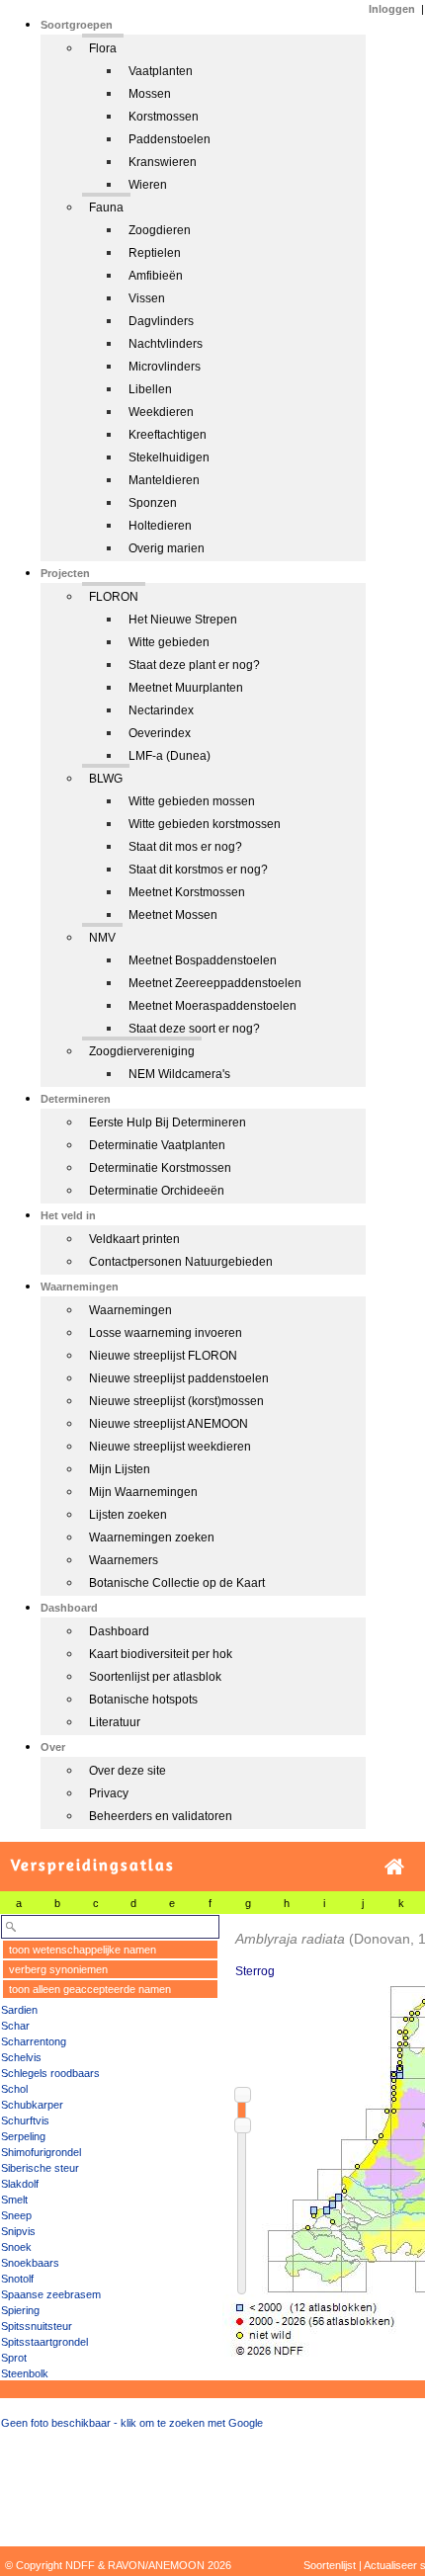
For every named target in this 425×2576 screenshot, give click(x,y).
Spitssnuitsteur (37, 2326)
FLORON (114, 597)
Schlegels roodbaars (50, 2073)
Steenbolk (25, 2373)
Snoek (16, 2247)
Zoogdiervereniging (142, 1051)
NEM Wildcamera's (179, 1074)
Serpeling (23, 2136)
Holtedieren (160, 526)
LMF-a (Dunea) (170, 756)
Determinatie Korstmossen (160, 1168)
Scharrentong (34, 2041)
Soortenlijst (330, 2565)
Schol (14, 2089)
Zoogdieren (160, 230)
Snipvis (18, 2231)
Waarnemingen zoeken (152, 1537)
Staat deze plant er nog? (194, 665)
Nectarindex (161, 710)
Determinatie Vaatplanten (157, 1145)
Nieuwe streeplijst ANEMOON (169, 1424)
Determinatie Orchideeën (157, 1191)
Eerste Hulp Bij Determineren (168, 1122)
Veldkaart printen (134, 1239)
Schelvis (21, 2057)
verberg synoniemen (58, 1969)
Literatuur (115, 1722)
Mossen (150, 94)
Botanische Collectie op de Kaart (177, 1583)
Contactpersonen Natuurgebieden (181, 1262)
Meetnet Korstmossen (187, 892)
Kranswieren (163, 162)
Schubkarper (32, 2105)
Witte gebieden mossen (192, 801)
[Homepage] (394, 1867)
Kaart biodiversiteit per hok (161, 1654)
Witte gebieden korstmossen (205, 824)
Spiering (20, 2310)
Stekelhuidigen (169, 457)
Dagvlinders (161, 321)
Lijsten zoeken (128, 1515)
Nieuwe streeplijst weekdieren (170, 1447)
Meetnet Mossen (173, 915)
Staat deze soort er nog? (194, 1029)
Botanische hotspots (143, 1700)
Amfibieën (156, 276)
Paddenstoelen (170, 139)
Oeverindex (160, 733)
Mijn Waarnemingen (143, 1492)
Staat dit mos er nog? (185, 847)
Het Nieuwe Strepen (183, 620)
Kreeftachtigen (168, 435)
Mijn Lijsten (120, 1469)
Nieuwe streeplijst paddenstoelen (179, 1378)
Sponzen (153, 503)
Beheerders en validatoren (161, 1816)
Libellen (150, 389)
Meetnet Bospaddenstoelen (203, 960)
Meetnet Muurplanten (186, 688)
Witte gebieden (169, 642)
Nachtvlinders (166, 344)
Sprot (14, 2358)
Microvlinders (165, 367)
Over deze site (127, 1771)
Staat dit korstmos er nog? (198, 870)
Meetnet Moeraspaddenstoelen (212, 1006)
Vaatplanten (161, 71)
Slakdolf (20, 2184)
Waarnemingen (130, 1310)
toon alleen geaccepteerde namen (90, 1989)
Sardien (19, 2010)
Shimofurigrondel (41, 2152)
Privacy (109, 1793)
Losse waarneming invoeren (166, 1333)
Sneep (16, 2215)
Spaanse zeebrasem (51, 2294)
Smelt (14, 2200)
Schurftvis (25, 2120)
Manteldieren (164, 480)
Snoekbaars (30, 2263)
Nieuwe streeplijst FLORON (163, 1356)
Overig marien (167, 548)
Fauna (106, 208)
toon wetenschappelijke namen (83, 1950)
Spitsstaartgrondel (44, 2342)
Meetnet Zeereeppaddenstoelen (215, 983)
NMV (102, 938)
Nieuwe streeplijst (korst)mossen (176, 1401)
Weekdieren (161, 412)
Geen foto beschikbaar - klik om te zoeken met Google (132, 2423)
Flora (103, 48)
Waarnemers (124, 1560)
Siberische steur (40, 2168)
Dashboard (119, 1631)
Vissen (147, 298)
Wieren (148, 185)
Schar (15, 2026)
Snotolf (17, 2279)
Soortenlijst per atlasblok (155, 1677)
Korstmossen (164, 117)
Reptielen (155, 253)
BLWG (106, 779)
